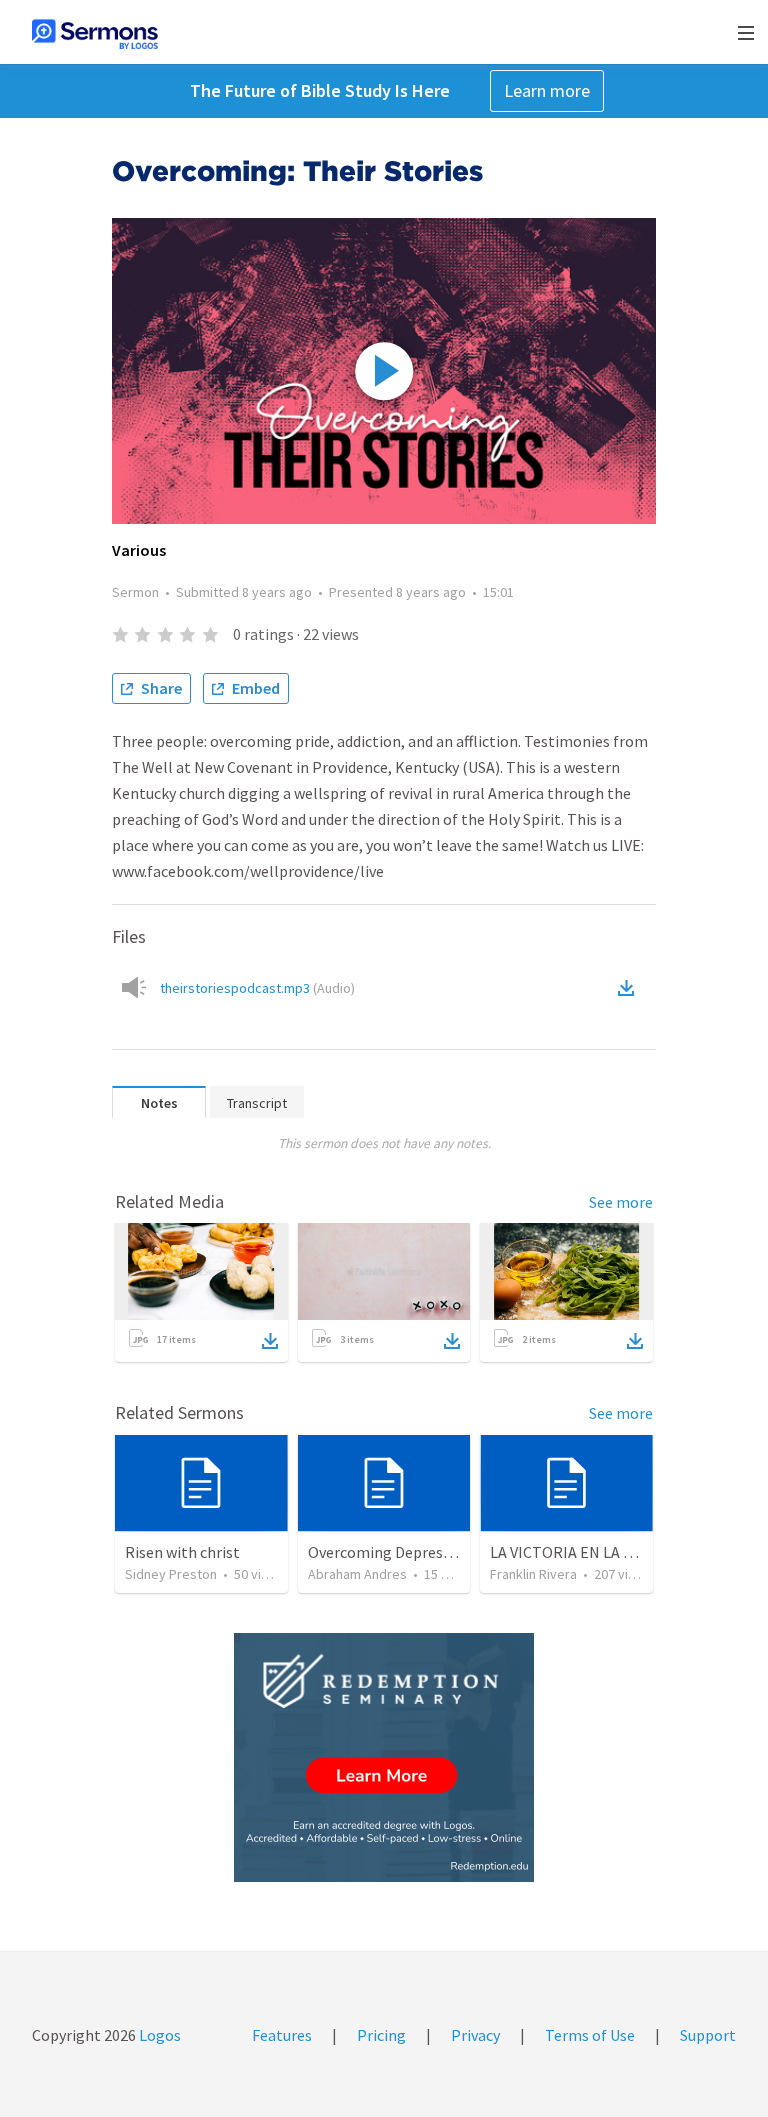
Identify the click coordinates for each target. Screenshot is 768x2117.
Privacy (475, 2035)
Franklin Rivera (533, 1574)
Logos (158, 2035)
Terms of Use (590, 2035)
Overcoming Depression (390, 1552)
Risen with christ (182, 1552)
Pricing (381, 2035)
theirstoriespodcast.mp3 (257, 988)
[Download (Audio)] (630, 988)
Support (708, 2035)
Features (282, 2035)
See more (621, 1202)
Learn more (547, 90)
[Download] (270, 1341)
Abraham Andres (357, 1574)
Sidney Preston (171, 1574)
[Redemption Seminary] (384, 1757)
